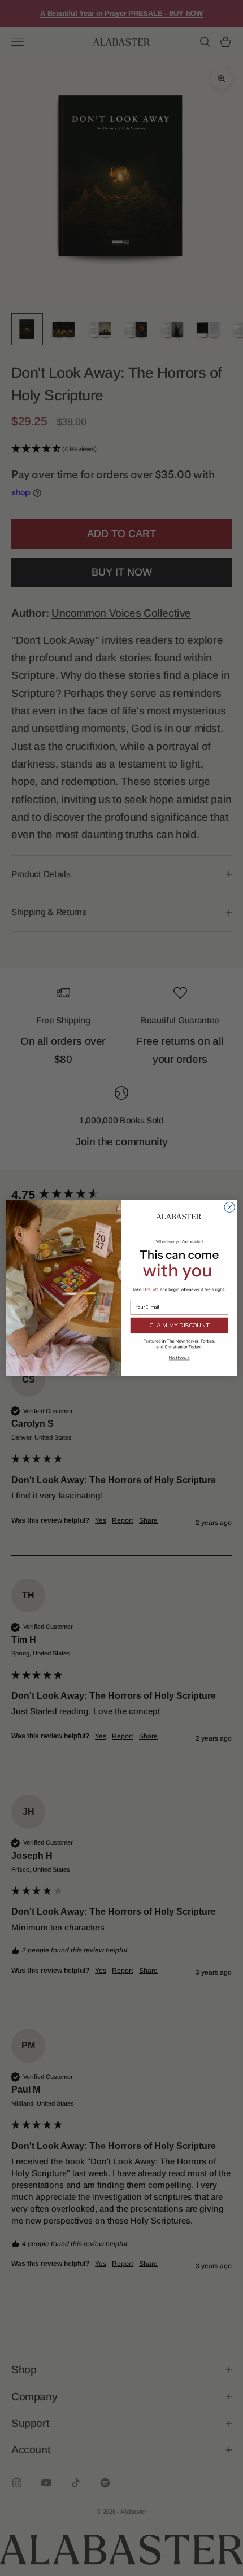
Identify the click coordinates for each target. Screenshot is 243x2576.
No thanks (179, 1358)
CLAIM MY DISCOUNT (179, 1326)
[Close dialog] (229, 1207)
